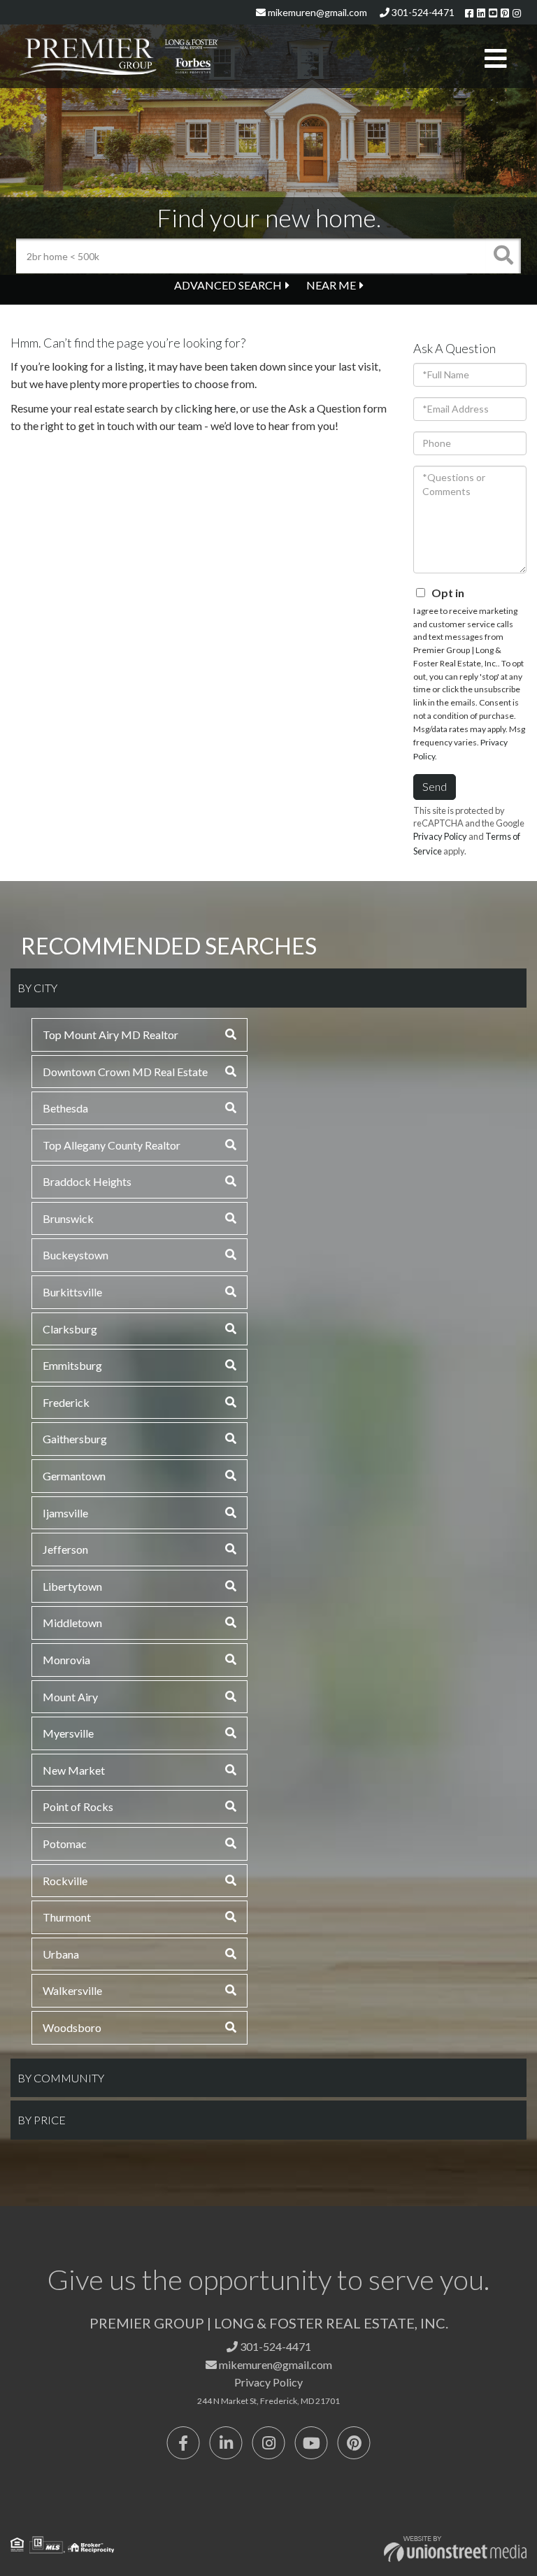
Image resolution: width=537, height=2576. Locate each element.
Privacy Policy (440, 836)
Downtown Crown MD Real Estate (125, 1072)
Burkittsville (72, 1292)
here (225, 408)
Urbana (61, 1954)
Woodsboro (72, 2027)
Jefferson (65, 1549)
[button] (503, 256)
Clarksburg (70, 1329)
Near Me (331, 285)
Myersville (68, 1733)
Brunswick (68, 1218)
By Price (42, 2120)
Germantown (74, 1476)
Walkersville (72, 1990)
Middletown (72, 1623)
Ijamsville (65, 1513)
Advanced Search (228, 285)
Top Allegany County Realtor (112, 1145)
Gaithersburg (75, 1439)
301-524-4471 (422, 12)
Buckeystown (76, 1255)
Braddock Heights (87, 1181)
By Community (61, 2078)
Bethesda (65, 1108)
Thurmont (67, 1917)
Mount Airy (70, 1697)
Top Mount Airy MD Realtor (110, 1035)
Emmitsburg (72, 1365)
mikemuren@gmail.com (316, 12)
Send (435, 786)
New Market (74, 1770)
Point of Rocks (78, 1806)
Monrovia (66, 1660)
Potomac (65, 1844)
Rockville (65, 1881)
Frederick (66, 1402)
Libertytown (72, 1586)
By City (37, 988)
